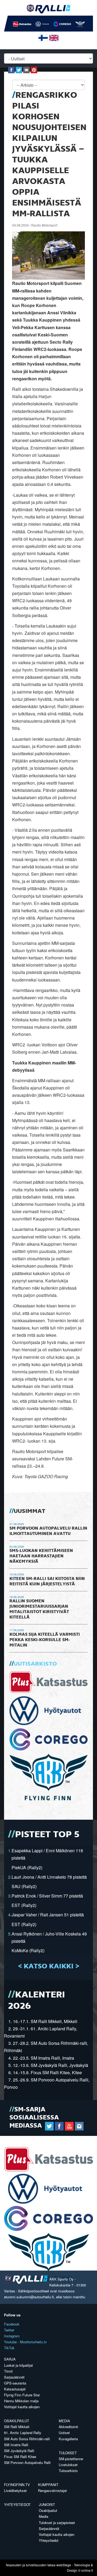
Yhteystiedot (17, 2504)
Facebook (12, 2324)
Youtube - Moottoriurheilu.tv (25, 2342)
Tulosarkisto (68, 2471)
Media (64, 2421)
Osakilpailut (17, 2421)
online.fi (87, 2570)
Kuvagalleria (68, 2439)
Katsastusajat (15, 2389)
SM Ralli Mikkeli (17, 2427)
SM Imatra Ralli (16, 2445)
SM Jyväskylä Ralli (19, 2451)
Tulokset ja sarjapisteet (57, 2523)
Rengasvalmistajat (52, 2490)
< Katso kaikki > (49, 1966)
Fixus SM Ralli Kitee (20, 2457)
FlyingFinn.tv (17, 2485)
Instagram (12, 2336)
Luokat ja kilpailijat (18, 2365)
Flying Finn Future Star (22, 2395)
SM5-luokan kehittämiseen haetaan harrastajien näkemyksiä (41, 1556)
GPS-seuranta (15, 2383)
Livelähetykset (15, 2490)
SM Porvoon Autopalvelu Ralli (27, 2462)
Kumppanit (48, 2485)
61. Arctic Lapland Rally (23, 2433)
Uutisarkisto (35, 1664)
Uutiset (64, 2433)
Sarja (10, 2359)
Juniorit (47, 2504)
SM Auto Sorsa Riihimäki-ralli (27, 2439)
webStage (64, 2565)
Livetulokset (68, 2465)
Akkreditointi (68, 2427)
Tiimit (8, 2371)
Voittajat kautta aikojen (22, 2407)
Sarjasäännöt (14, 2377)
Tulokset (68, 2453)
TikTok (9, 2348)
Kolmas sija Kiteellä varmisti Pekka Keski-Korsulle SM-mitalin (45, 1640)
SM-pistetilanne (71, 2459)
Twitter (9, 2330)
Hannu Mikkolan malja (21, 2401)
